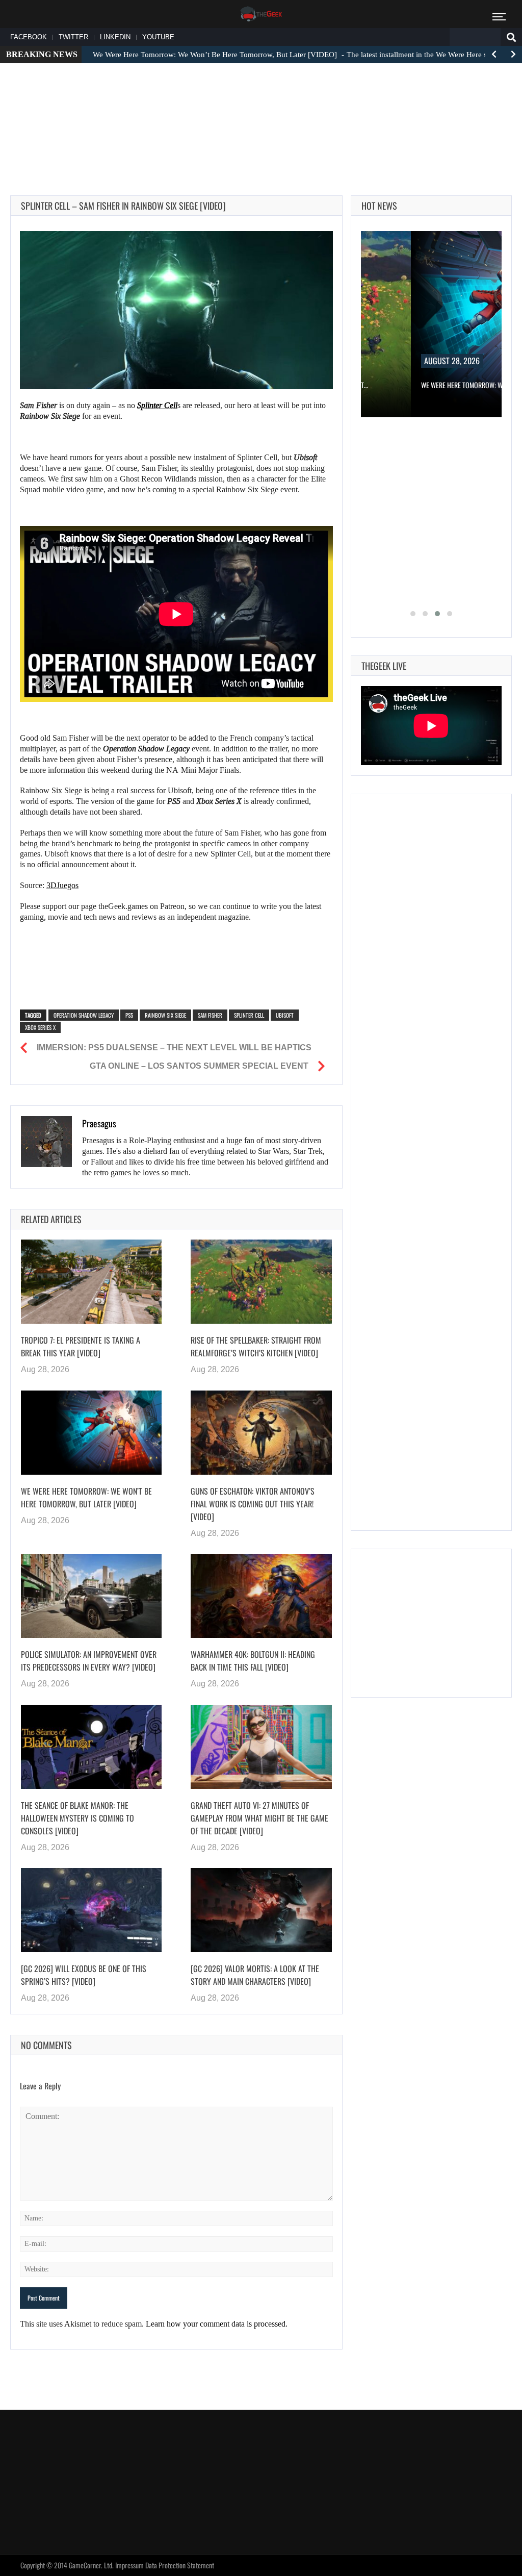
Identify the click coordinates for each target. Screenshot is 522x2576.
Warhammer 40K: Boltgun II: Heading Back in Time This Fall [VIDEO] (253, 1661)
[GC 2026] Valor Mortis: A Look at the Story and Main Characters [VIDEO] (255, 1975)
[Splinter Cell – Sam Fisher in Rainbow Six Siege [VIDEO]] (176, 310)
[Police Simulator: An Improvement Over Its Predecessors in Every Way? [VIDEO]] (91, 1596)
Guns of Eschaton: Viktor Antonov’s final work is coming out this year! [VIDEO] (253, 1504)
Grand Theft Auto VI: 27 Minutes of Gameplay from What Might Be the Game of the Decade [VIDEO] (259, 1818)
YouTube (158, 37)
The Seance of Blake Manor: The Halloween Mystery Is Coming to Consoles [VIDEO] (77, 1818)
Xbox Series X (40, 1027)
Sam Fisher (210, 1015)
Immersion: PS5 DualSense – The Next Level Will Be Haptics (174, 1047)
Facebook (29, 37)
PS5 (129, 1015)
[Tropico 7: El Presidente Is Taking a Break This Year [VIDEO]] (91, 1282)
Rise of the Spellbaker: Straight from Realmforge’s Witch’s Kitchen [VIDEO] (256, 1346)
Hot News (379, 206)
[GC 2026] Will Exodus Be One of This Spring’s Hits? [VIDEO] (84, 1975)
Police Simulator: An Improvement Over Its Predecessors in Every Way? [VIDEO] (89, 1661)
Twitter (73, 37)
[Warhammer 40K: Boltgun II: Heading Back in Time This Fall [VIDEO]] (261, 1596)
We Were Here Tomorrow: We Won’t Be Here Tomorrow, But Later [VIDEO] (86, 1497)
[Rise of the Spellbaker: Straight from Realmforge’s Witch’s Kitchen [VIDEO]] (261, 1282)
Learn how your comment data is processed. (217, 2324)
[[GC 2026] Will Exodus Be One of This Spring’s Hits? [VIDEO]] (91, 1910)
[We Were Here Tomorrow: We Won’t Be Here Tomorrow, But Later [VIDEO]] (91, 1433)
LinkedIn (115, 37)
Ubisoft (285, 1015)
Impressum (129, 2565)
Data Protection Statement (180, 2565)
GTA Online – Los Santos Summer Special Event (199, 1066)
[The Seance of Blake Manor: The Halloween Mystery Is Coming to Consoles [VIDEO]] (91, 1747)
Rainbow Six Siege (165, 1015)
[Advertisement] (261, 103)
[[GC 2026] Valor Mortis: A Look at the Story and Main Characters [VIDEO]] (261, 1910)
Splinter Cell (249, 1015)
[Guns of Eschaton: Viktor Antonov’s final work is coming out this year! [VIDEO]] (261, 1433)
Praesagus (99, 1123)
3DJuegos (62, 885)
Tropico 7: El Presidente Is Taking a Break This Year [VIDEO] (81, 1346)
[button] (413, 614)
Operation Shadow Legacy (84, 1015)
